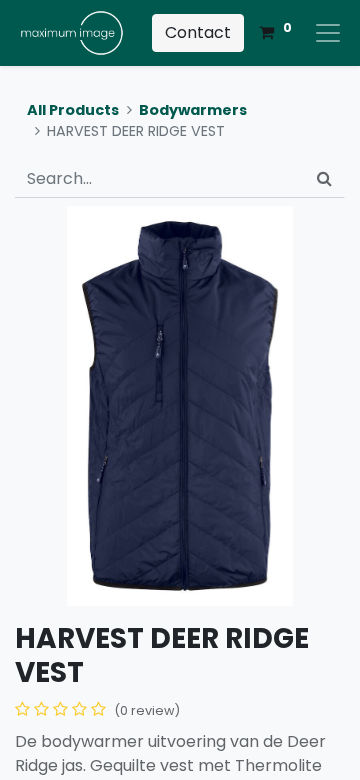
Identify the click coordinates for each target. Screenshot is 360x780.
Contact (198, 32)
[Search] (324, 179)
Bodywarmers (193, 110)
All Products (73, 110)
